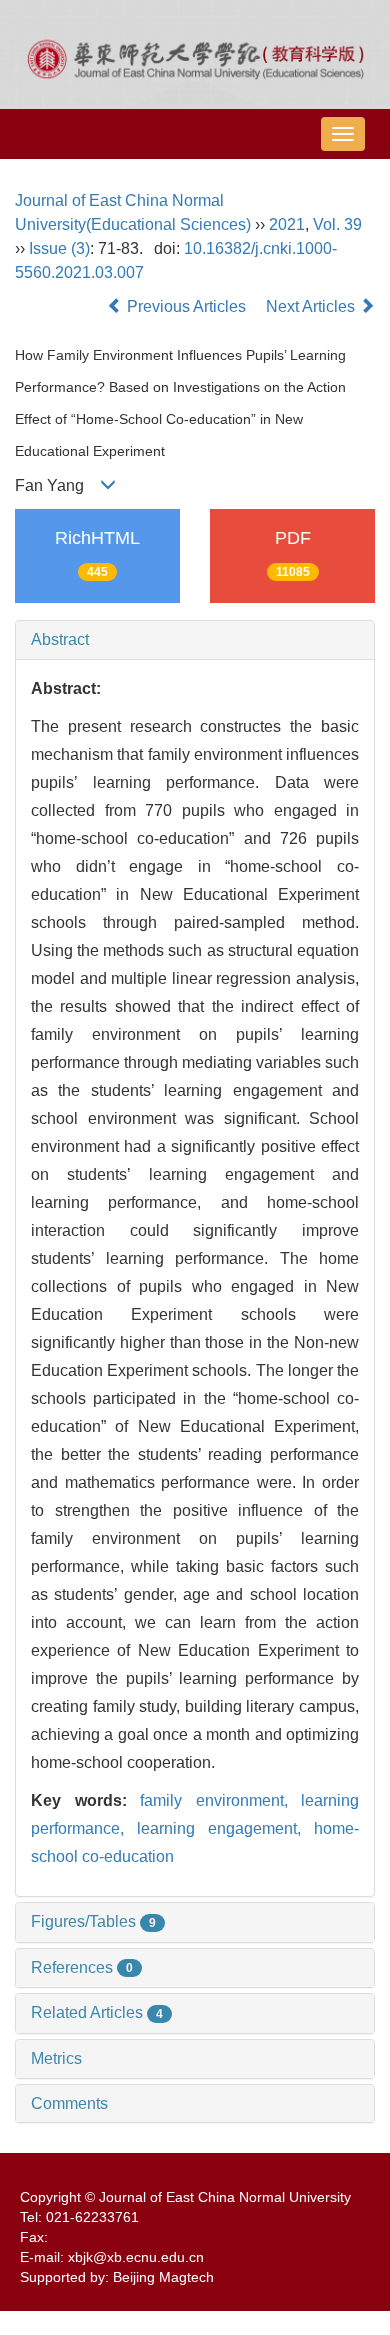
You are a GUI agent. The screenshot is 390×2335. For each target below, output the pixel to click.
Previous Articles (186, 306)
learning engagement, (225, 1828)
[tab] (195, 640)
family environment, (220, 1800)
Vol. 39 (337, 224)
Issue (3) (59, 248)
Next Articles (312, 306)
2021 (287, 224)
